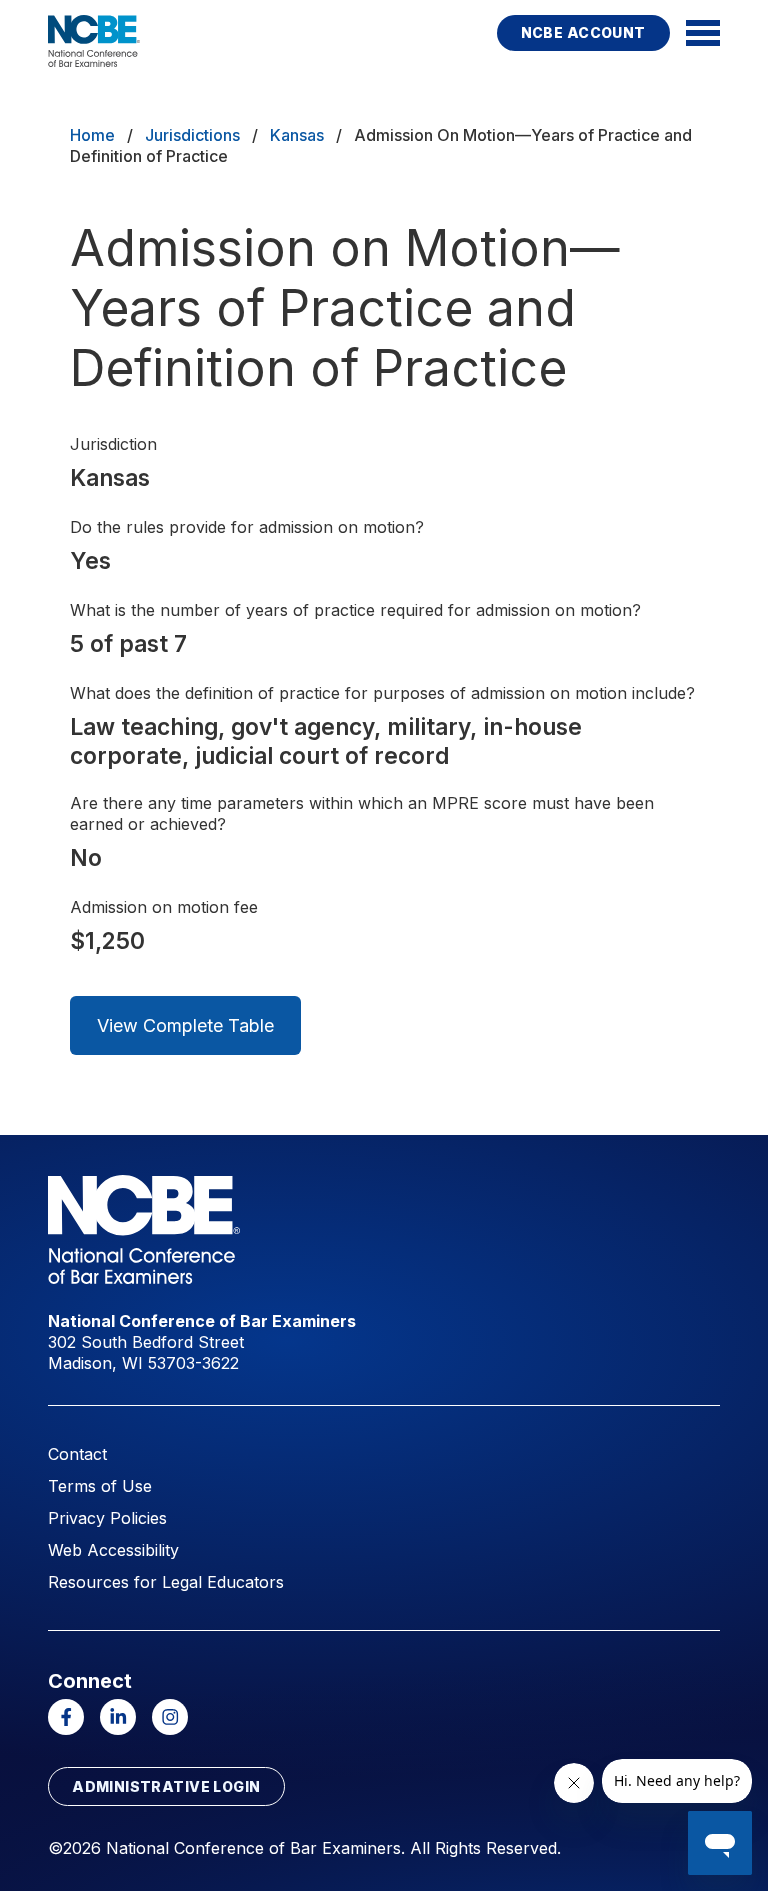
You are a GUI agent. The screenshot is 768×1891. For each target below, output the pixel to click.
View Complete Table (185, 1025)
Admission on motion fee (164, 907)
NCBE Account (583, 32)
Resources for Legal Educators (166, 1582)
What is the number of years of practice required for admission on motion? (355, 610)
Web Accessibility (113, 1550)
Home (92, 135)
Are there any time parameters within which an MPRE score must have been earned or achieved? (362, 813)
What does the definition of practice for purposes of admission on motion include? (382, 693)
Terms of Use (100, 1486)
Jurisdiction (113, 444)
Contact (77, 1454)
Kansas (297, 135)
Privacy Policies (107, 1518)
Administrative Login (166, 1786)
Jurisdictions (192, 135)
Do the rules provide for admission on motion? (247, 527)
